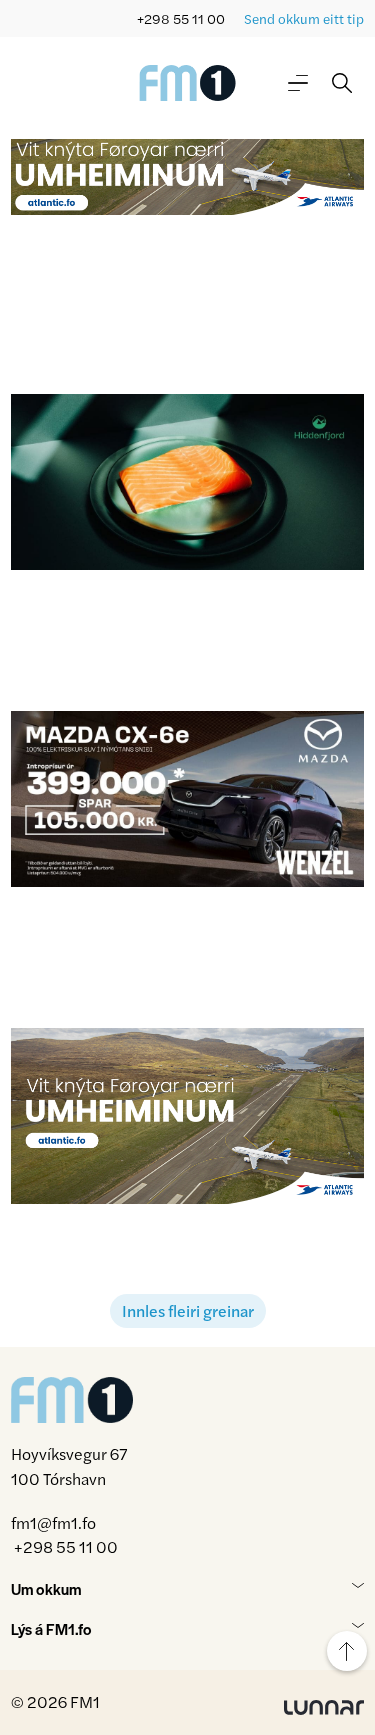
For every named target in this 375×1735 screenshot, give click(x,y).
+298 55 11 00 (181, 18)
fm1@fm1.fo (53, 1522)
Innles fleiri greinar (188, 1310)
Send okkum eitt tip (304, 18)
